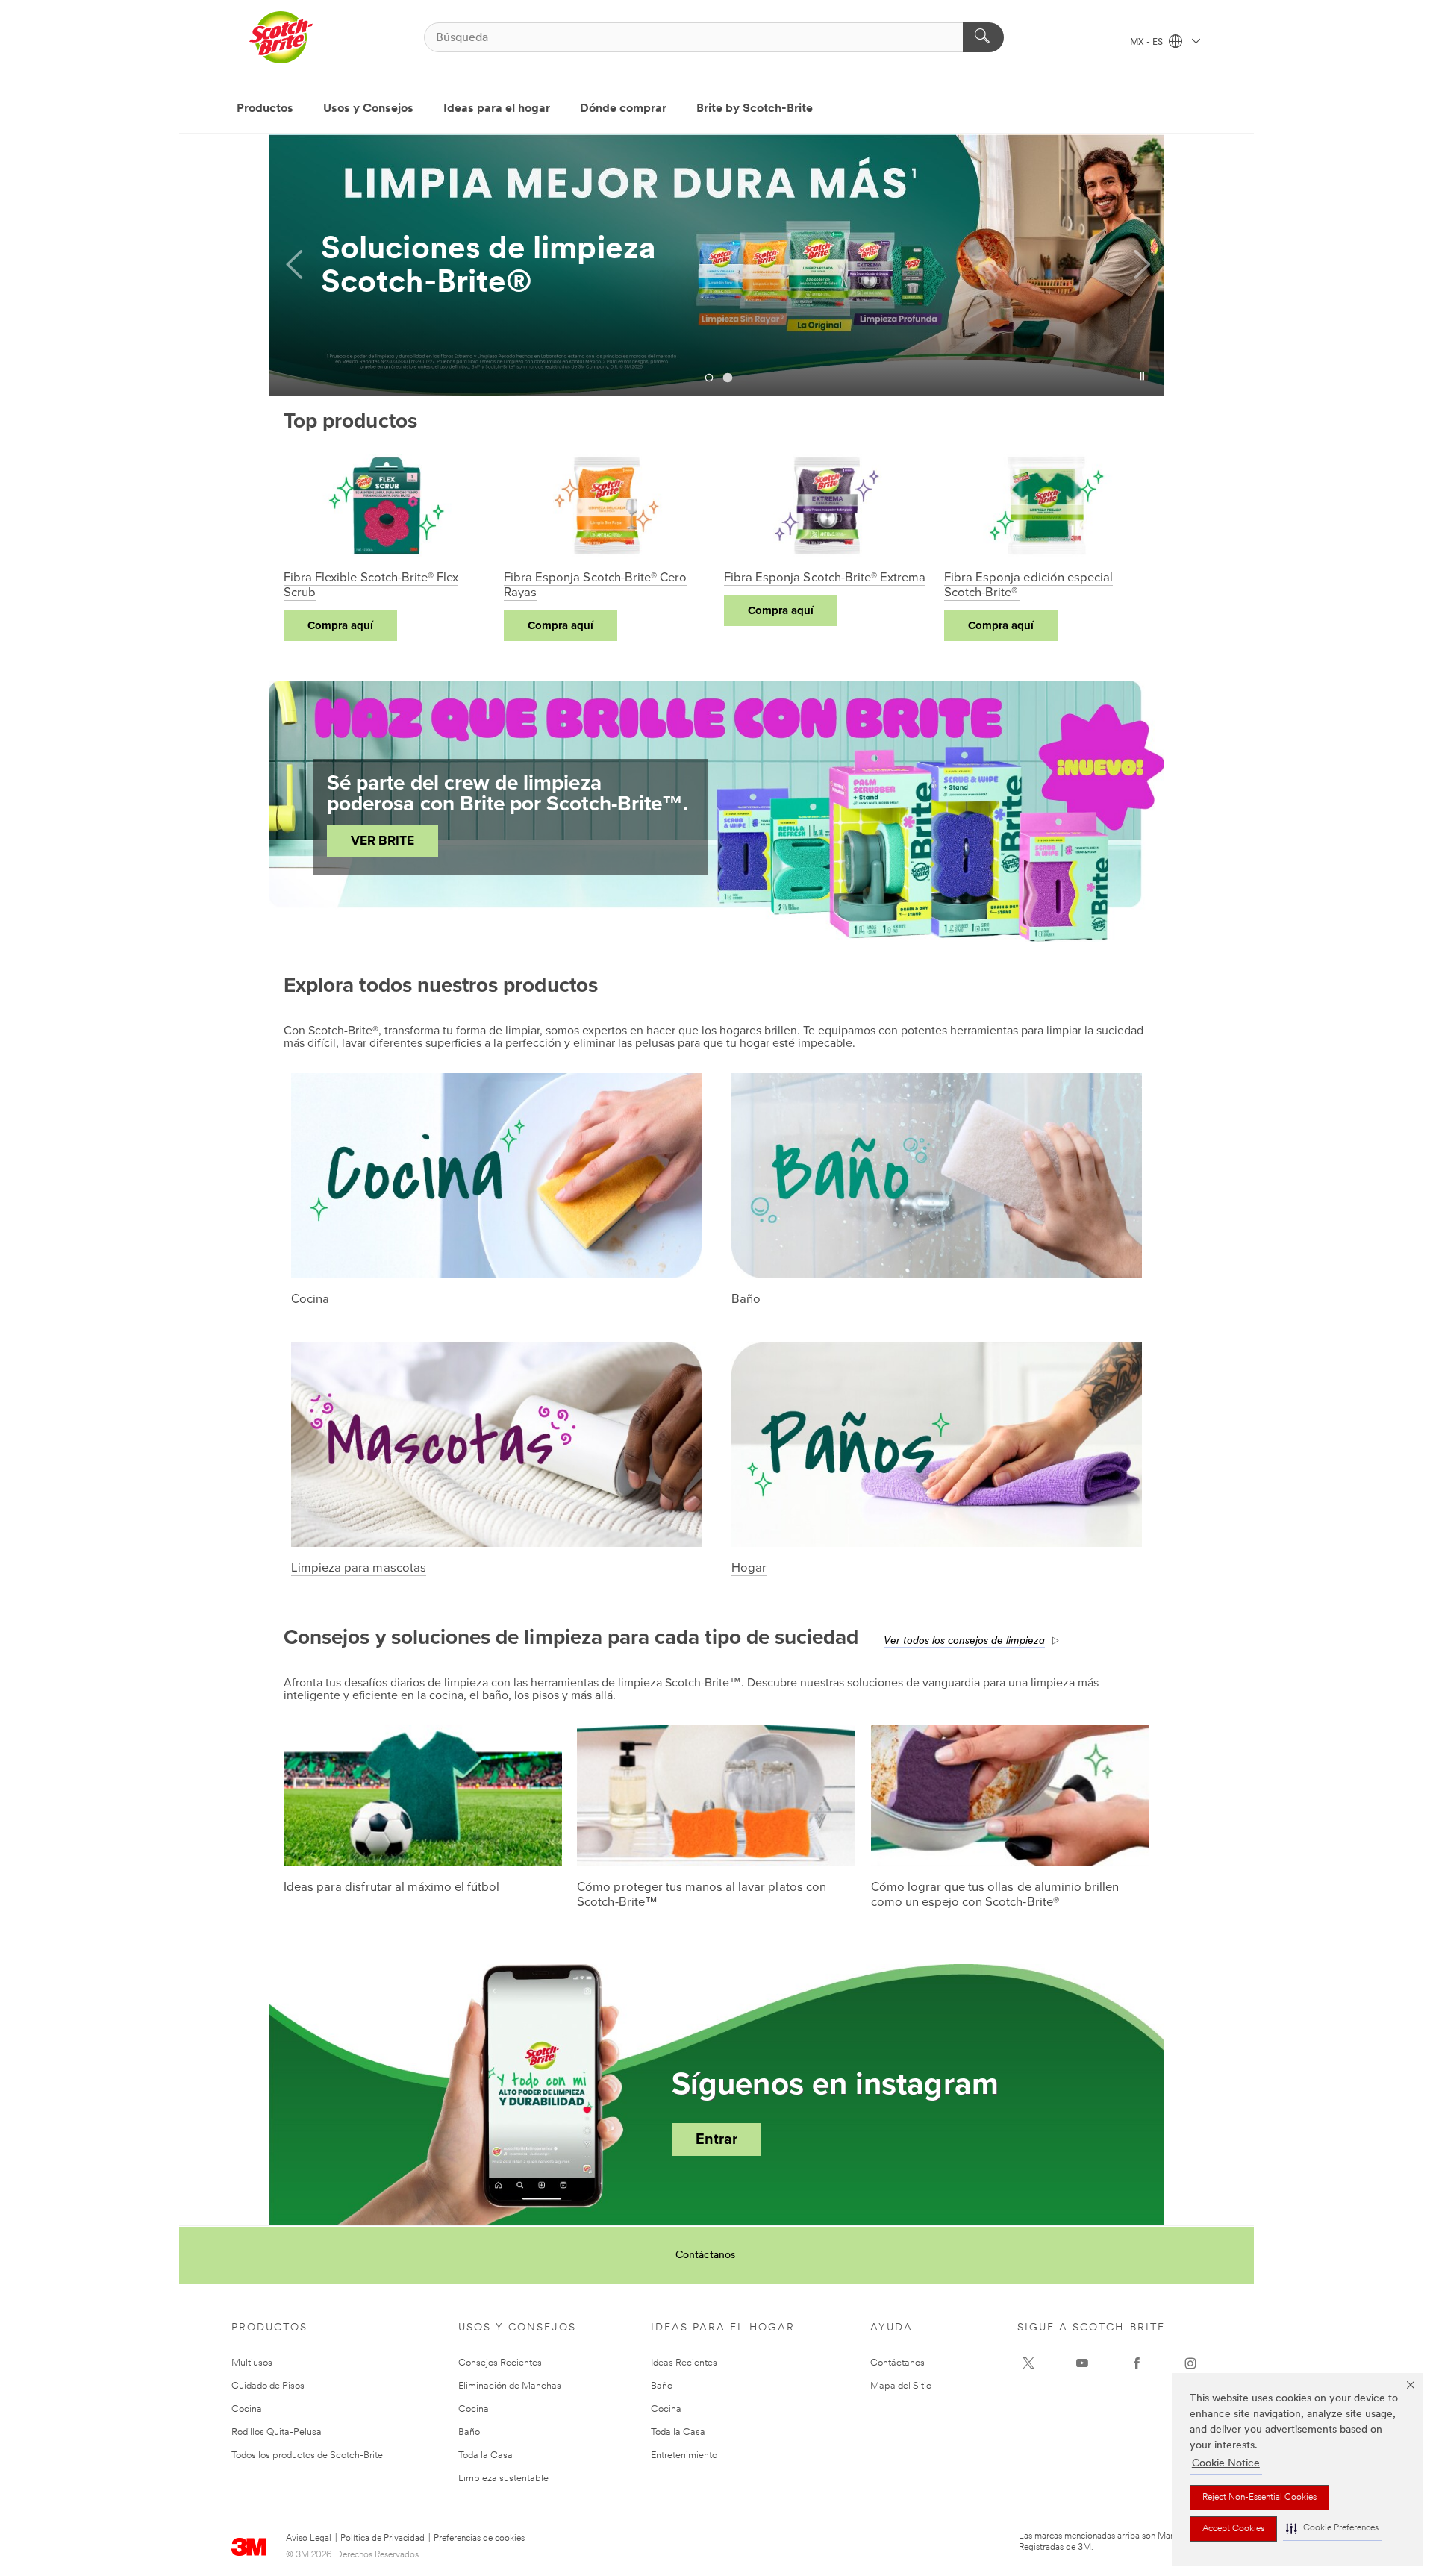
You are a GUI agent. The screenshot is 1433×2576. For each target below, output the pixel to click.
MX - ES (1148, 43)
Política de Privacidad (383, 2539)
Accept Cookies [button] (1233, 2529)
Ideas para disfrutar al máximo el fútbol (391, 1887)
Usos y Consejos (368, 109)
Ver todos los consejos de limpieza (964, 1641)
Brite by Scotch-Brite (755, 109)
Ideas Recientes (684, 2363)
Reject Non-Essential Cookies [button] (1259, 2498)
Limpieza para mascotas (359, 1568)
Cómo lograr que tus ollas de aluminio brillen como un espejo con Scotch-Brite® (995, 1895)
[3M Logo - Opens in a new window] (281, 37)
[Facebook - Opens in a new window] (1137, 2363)
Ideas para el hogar (497, 109)
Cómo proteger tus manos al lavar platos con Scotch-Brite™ (701, 1895)
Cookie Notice (1226, 2464)
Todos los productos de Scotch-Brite (307, 2455)
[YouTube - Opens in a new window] (1082, 2363)
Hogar (749, 1568)
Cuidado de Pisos (268, 2386)
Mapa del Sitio (901, 2386)
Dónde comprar (623, 109)
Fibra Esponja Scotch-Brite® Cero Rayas (595, 585)
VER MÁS (381, 289)
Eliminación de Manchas (510, 2386)
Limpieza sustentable (503, 2479)
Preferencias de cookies (479, 2539)
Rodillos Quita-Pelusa (277, 2432)
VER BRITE (383, 841)
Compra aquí (340, 625)
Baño (746, 1299)
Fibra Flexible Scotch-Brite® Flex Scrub (371, 585)
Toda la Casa (486, 2455)
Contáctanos (705, 2255)
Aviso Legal (309, 2539)
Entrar (716, 2139)
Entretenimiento (684, 2455)
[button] (1332, 2529)
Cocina (310, 1299)
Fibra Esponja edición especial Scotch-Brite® (1028, 585)
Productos (265, 109)
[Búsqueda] (983, 37)
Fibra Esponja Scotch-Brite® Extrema (825, 578)
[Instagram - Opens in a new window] (1190, 2363)
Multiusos (252, 2363)
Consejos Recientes (500, 2363)
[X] (1028, 2363)
